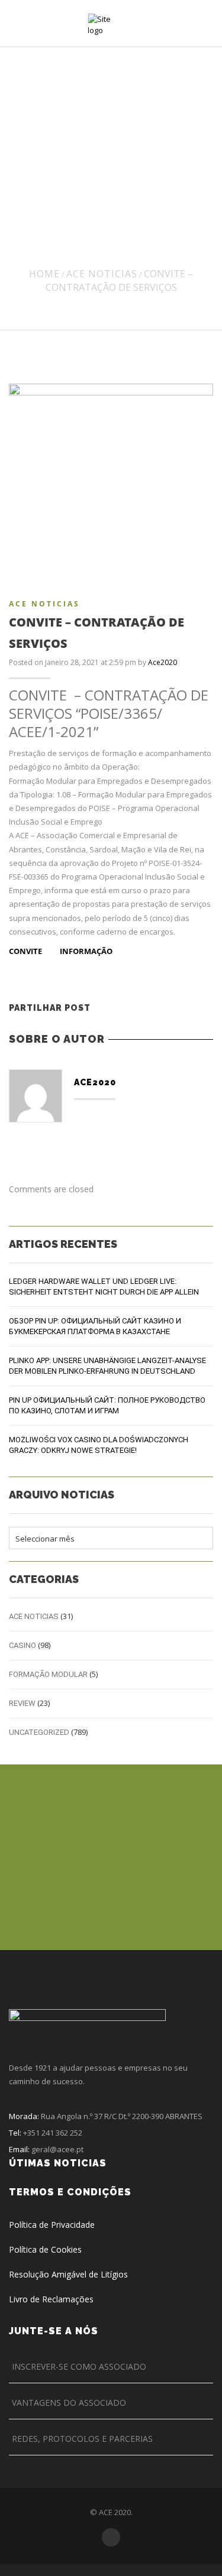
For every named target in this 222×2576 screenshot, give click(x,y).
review (22, 1703)
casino (22, 1645)
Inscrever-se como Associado (79, 2366)
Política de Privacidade (52, 2225)
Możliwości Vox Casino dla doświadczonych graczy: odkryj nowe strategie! (99, 1445)
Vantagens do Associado (69, 2403)
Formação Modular (48, 1674)
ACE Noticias (102, 274)
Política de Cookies (45, 2249)
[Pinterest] (165, 1008)
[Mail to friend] (190, 1008)
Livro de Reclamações (51, 2299)
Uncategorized (39, 1732)
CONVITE (26, 951)
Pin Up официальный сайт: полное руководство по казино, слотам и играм (107, 1405)
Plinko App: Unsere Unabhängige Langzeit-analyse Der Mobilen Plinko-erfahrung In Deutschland (107, 1366)
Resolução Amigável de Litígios (68, 2274)
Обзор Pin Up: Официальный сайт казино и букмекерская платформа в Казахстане (95, 1326)
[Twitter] (114, 1008)
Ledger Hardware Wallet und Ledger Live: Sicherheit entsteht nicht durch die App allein (104, 1287)
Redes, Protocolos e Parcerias (82, 2439)
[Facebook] (139, 1008)
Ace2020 (163, 662)
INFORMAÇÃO (86, 951)
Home (44, 274)
